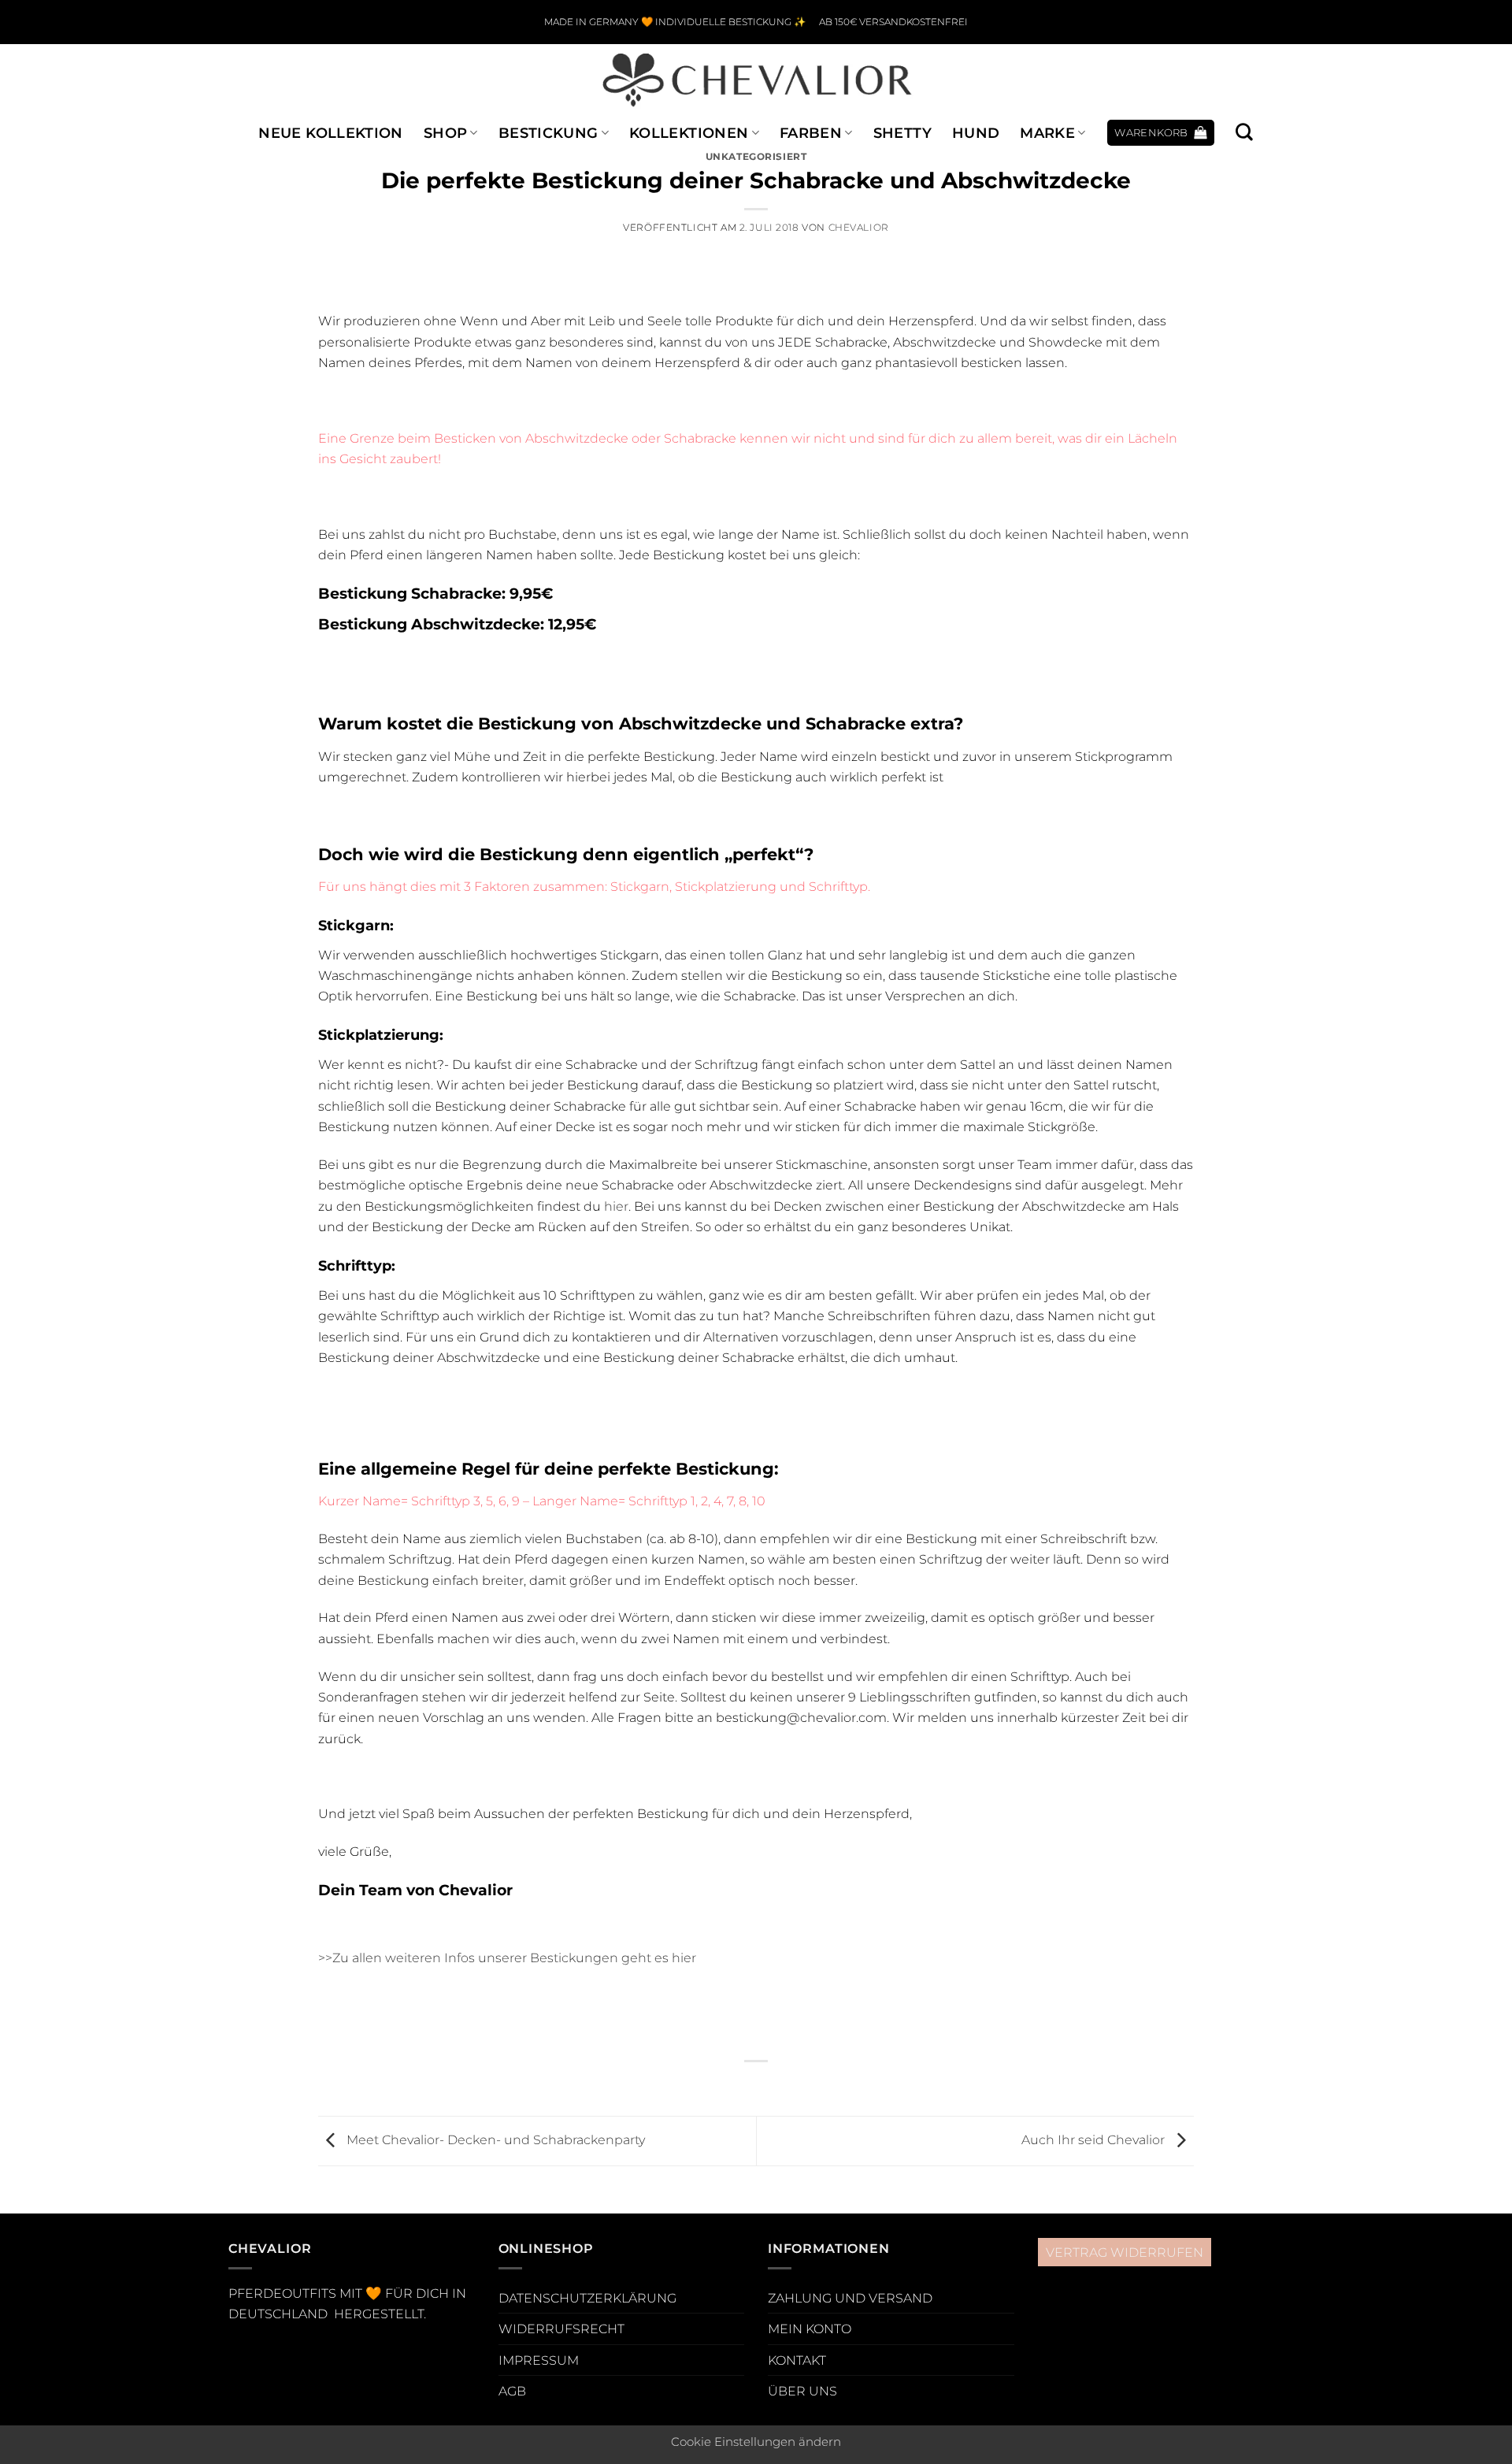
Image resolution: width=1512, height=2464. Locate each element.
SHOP (445, 133)
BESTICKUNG (548, 133)
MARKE (1047, 133)
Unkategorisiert (756, 157)
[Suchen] (1244, 132)
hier (616, 1206)
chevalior (859, 228)
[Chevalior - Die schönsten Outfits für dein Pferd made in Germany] (756, 79)
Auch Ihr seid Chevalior (1095, 2139)
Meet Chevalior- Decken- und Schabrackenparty (494, 2139)
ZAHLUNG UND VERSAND (850, 2298)
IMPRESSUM (539, 2360)
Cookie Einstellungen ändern (756, 2442)
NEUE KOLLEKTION (330, 133)
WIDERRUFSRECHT (561, 2329)
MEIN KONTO (810, 2329)
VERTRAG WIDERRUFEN (1125, 2252)
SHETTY (902, 133)
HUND (976, 133)
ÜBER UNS (802, 2391)
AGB (512, 2391)
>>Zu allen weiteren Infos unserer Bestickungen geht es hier (507, 1957)
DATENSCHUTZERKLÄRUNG (587, 2298)
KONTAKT (797, 2360)
